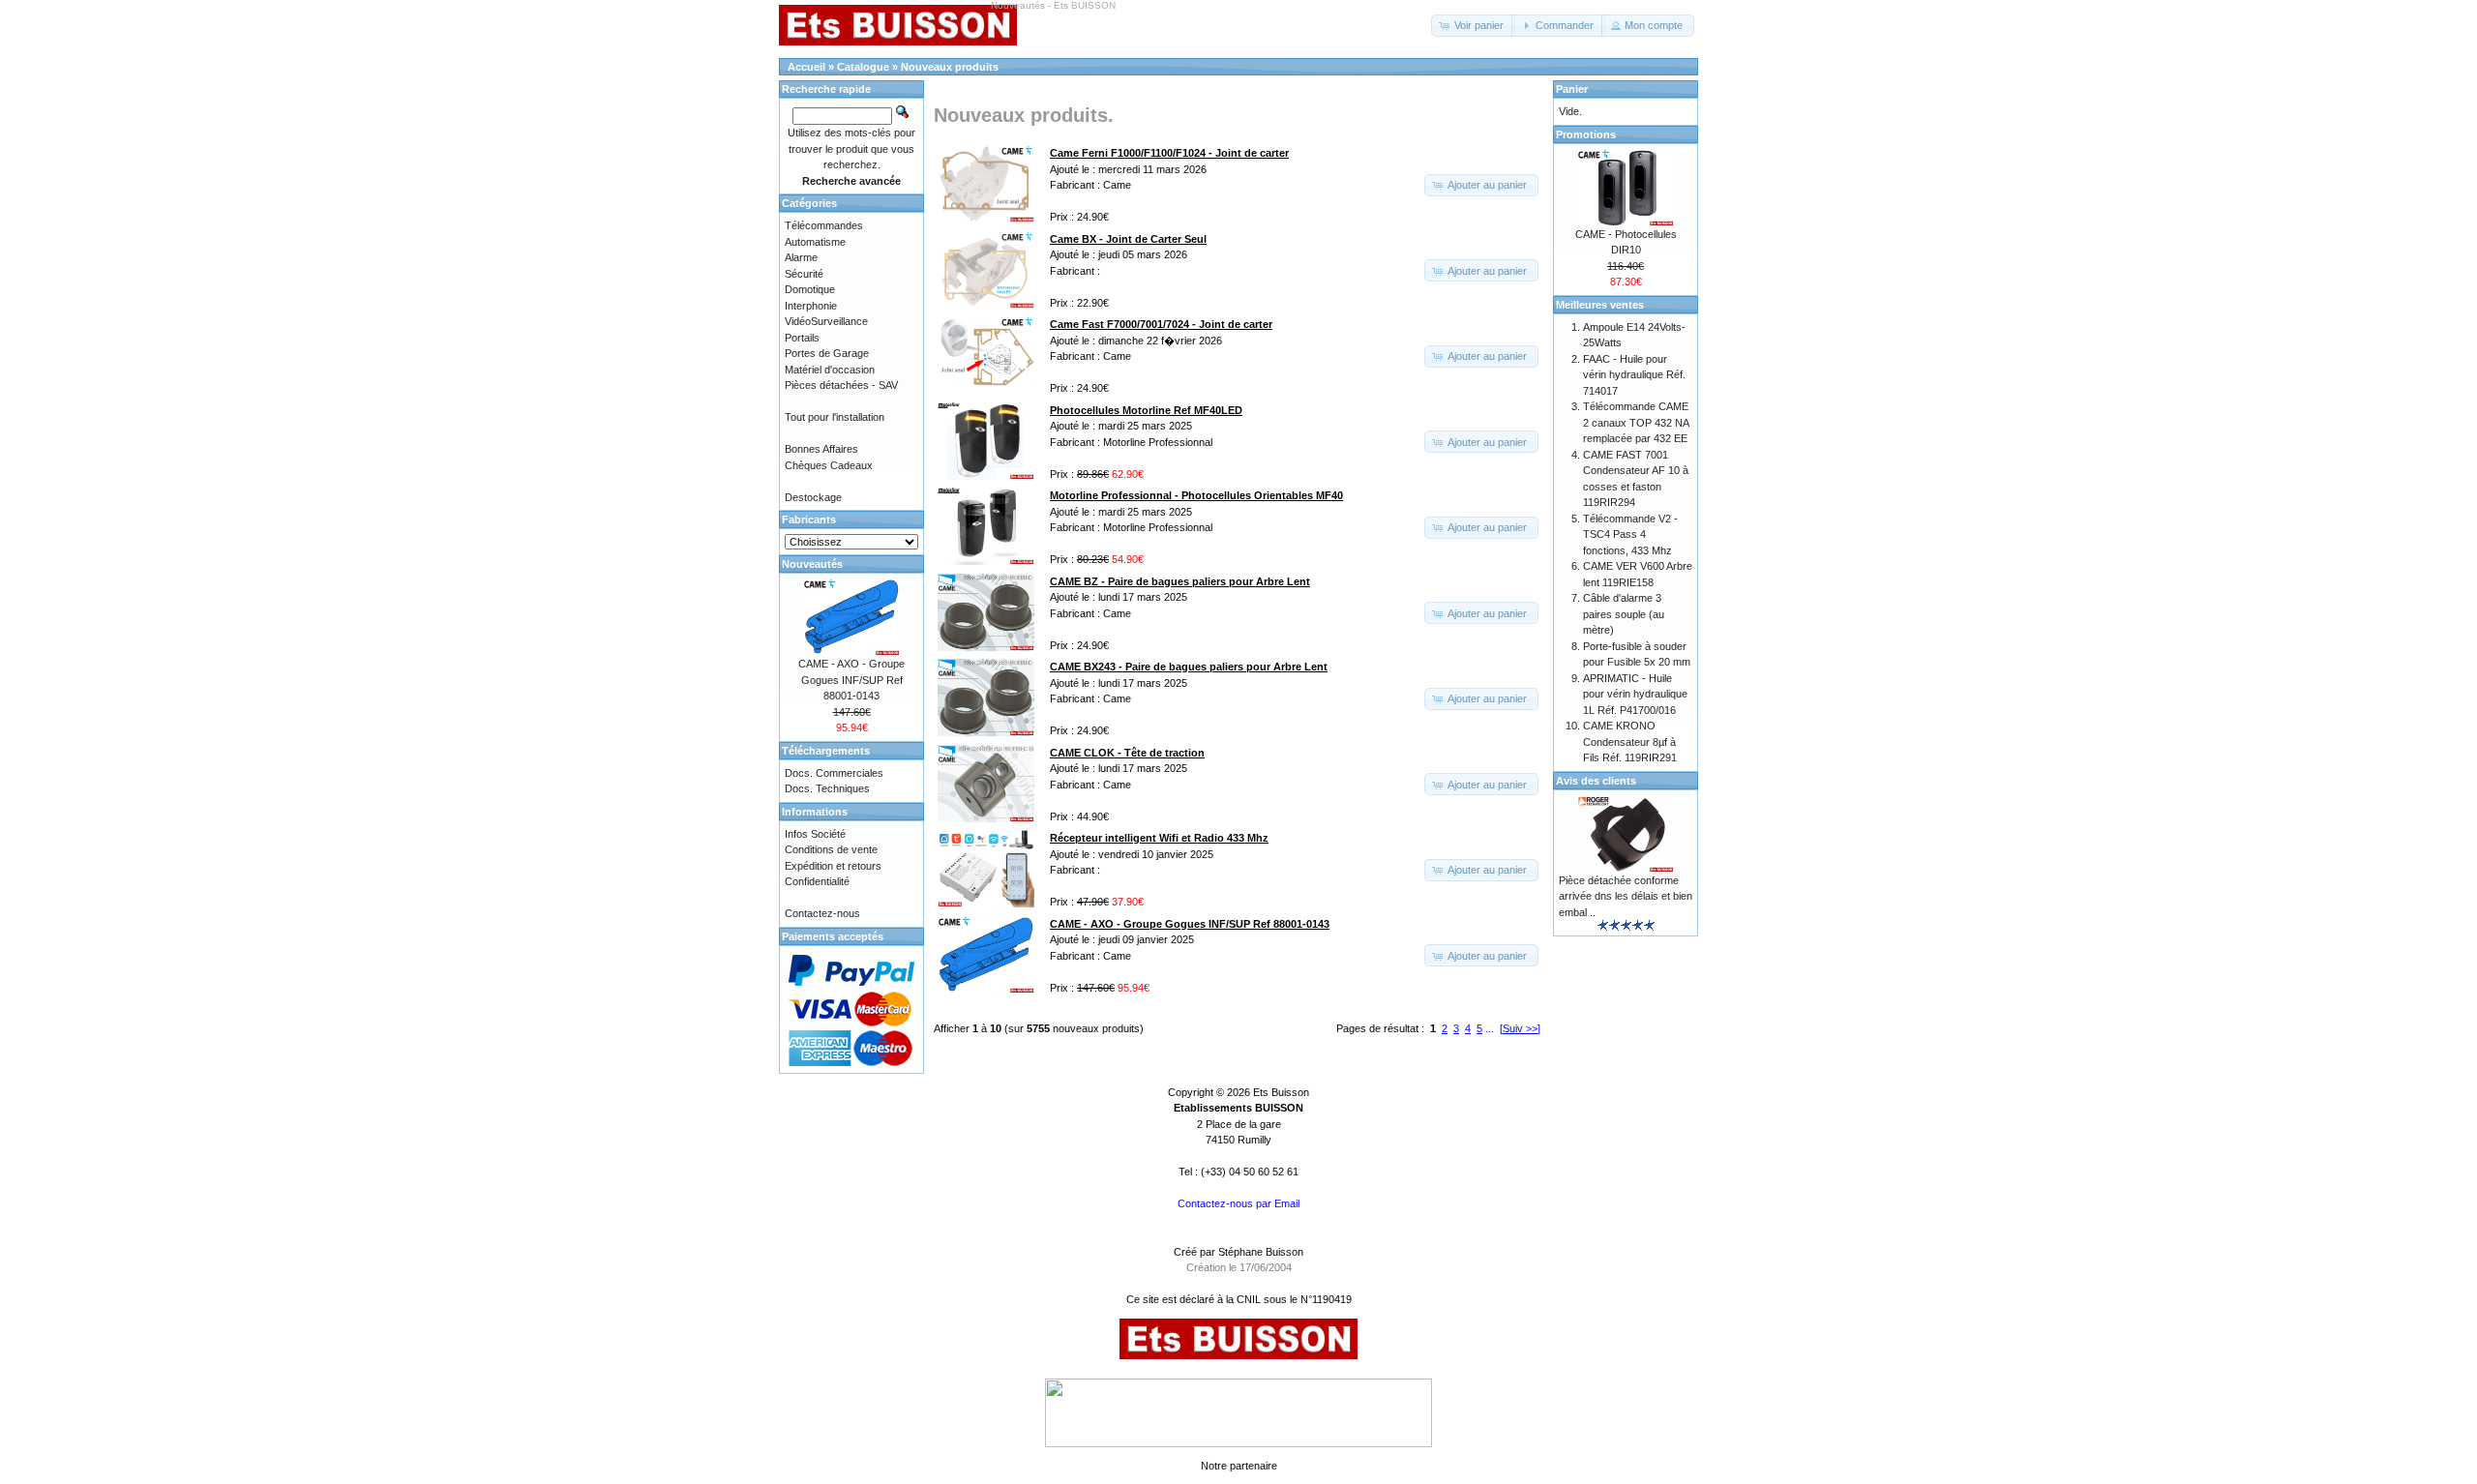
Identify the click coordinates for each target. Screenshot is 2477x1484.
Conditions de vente (831, 849)
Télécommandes (824, 225)
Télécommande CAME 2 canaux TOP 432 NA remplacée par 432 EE (1636, 422)
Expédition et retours (833, 866)
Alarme (801, 257)
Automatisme (815, 242)
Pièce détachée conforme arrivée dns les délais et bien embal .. (1626, 896)
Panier (1572, 89)
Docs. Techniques (827, 788)
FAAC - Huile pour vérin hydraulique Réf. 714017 (1634, 375)
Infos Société (815, 834)
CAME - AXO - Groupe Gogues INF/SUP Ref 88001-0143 (851, 680)
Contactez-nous (822, 913)
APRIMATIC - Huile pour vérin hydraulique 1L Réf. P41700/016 (1635, 694)
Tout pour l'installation (835, 417)
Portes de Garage (827, 353)
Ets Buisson (1281, 1092)
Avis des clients (1596, 781)
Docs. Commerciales (834, 773)
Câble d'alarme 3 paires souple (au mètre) (1624, 614)
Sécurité (804, 274)
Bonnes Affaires (821, 449)
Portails (802, 338)
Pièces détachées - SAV (841, 385)
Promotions (1586, 134)
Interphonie (811, 306)
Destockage (813, 497)
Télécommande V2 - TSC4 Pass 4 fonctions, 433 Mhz (1630, 534)
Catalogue (863, 67)
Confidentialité (817, 881)
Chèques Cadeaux (829, 465)
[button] (1473, 26)
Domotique (810, 289)
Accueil (806, 67)
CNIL (1249, 1299)
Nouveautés (812, 564)
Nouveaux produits (950, 67)
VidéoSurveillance (826, 321)
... (1490, 1028)
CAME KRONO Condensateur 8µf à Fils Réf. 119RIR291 (1630, 742)
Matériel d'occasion (830, 370)
